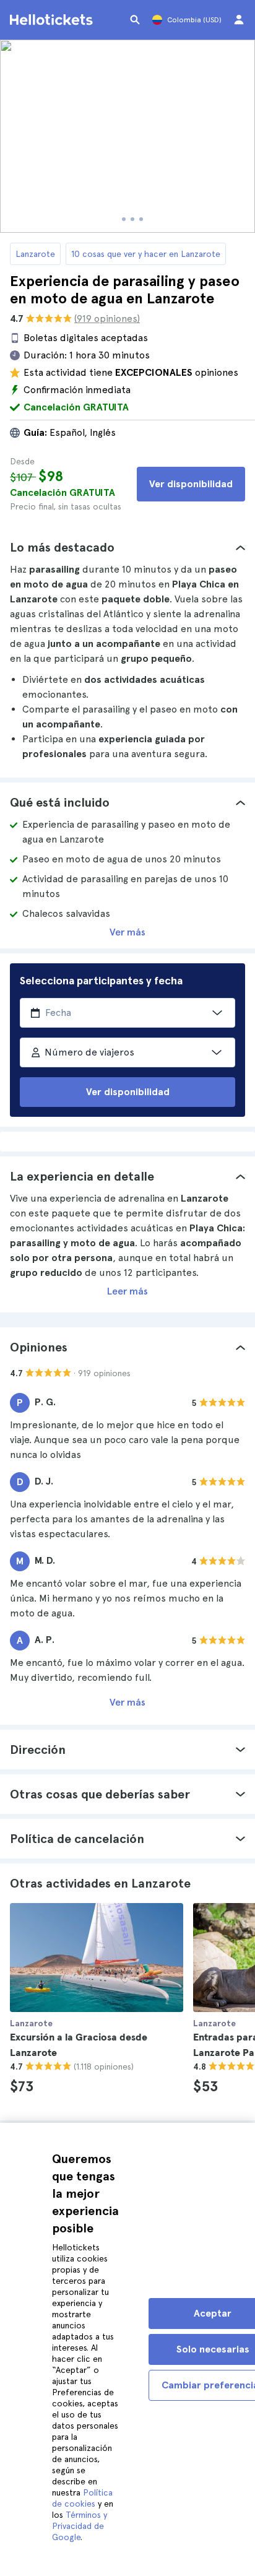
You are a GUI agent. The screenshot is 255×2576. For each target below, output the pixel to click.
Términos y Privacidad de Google (80, 2526)
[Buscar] (135, 20)
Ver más (127, 932)
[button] (127, 547)
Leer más (127, 1291)
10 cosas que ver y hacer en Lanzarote (146, 254)
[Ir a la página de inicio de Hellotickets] (53, 20)
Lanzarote (35, 254)
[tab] (127, 547)
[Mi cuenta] (239, 20)
